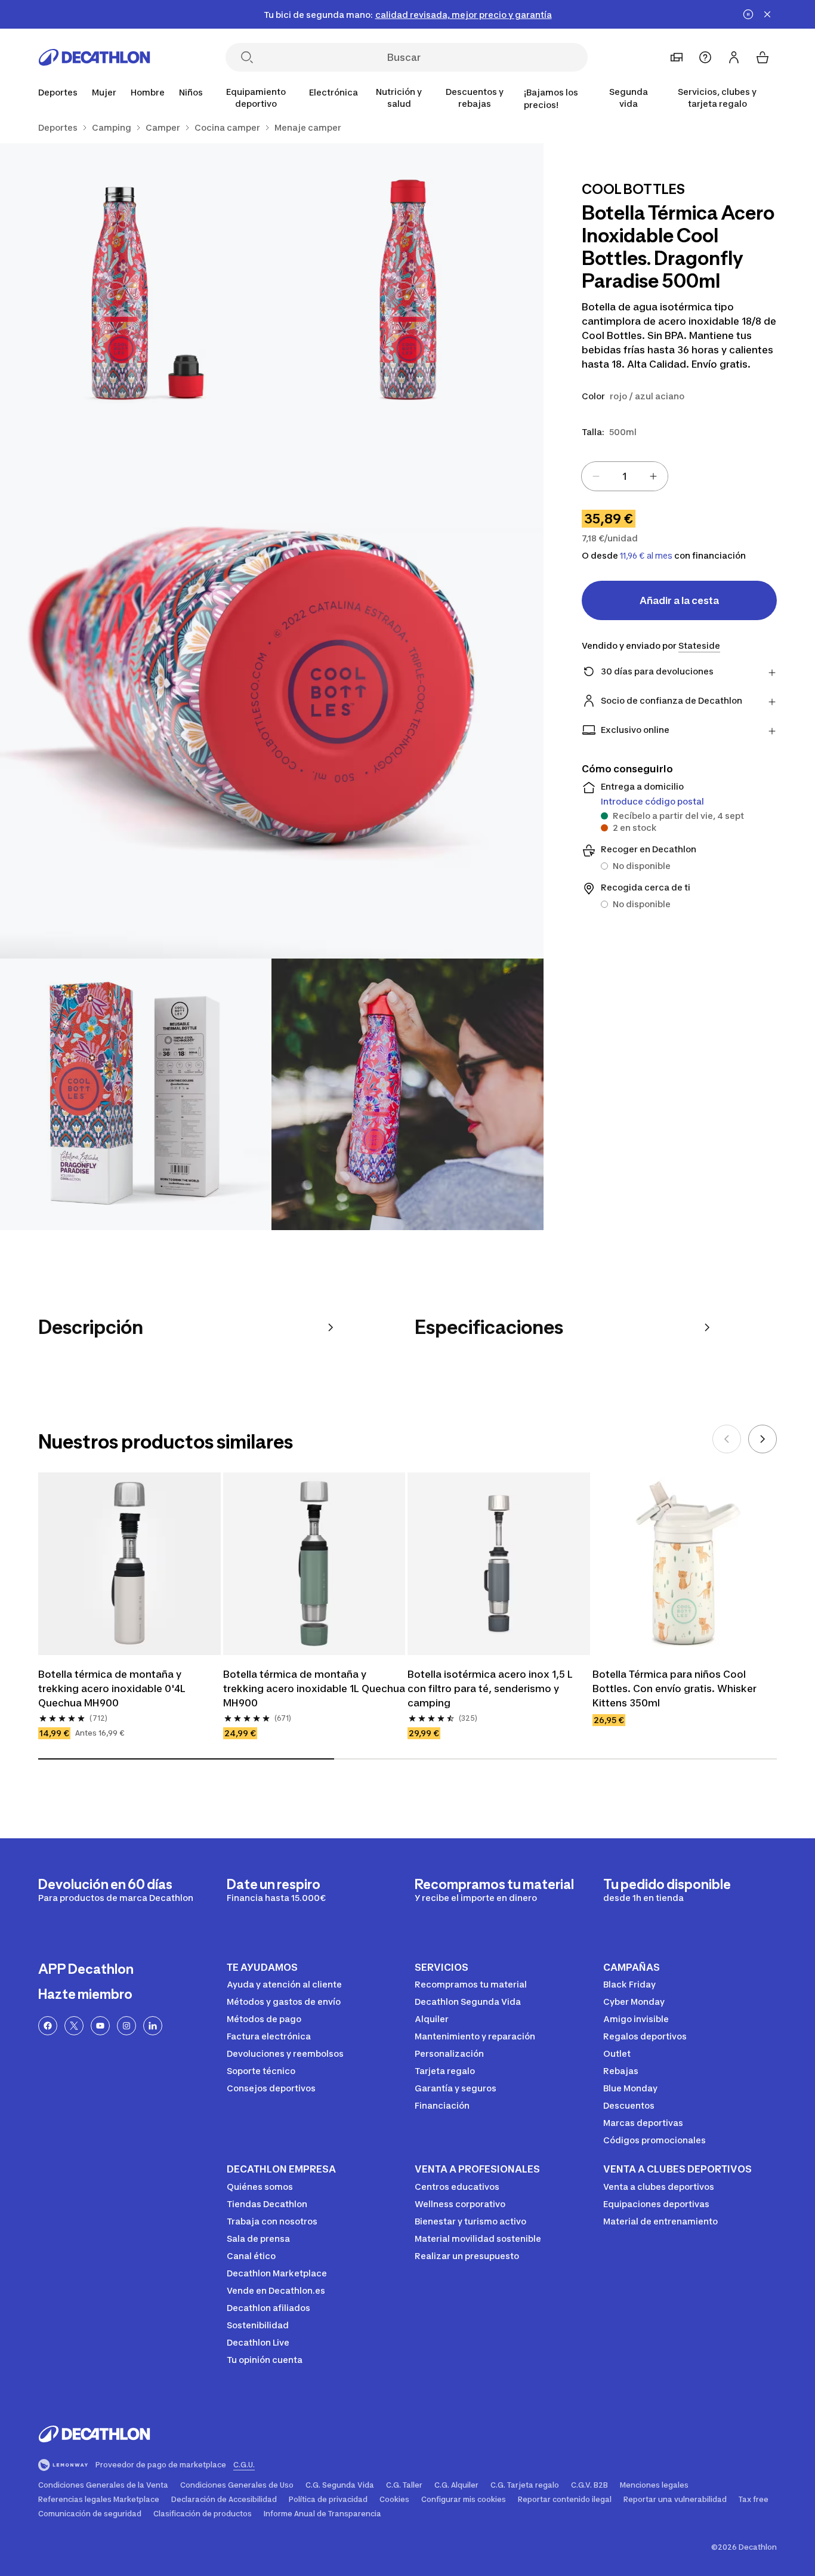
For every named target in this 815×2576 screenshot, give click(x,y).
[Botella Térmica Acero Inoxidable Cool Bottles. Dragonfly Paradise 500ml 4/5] (136, 1094)
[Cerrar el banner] (767, 14)
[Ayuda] (705, 57)
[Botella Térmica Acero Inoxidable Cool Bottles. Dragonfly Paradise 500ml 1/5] (407, 279)
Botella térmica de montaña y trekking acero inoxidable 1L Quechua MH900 (314, 1688)
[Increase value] (653, 476)
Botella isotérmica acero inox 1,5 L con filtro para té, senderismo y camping (490, 1688)
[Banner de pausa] (748, 14)
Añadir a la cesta (679, 600)
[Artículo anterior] (727, 1439)
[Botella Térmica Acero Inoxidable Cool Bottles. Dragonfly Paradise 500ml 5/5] (407, 1094)
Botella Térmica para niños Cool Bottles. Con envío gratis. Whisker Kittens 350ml (674, 1688)
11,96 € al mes (646, 556)
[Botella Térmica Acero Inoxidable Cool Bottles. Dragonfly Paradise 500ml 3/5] (272, 687)
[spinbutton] (625, 476)
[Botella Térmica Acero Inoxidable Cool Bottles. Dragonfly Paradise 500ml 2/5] (136, 279)
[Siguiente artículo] (762, 1439)
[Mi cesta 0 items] (762, 57)
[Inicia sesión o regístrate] (734, 57)
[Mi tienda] (677, 57)
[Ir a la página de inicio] (94, 57)
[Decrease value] (596, 476)
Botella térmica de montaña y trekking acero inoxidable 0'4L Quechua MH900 (112, 1688)
